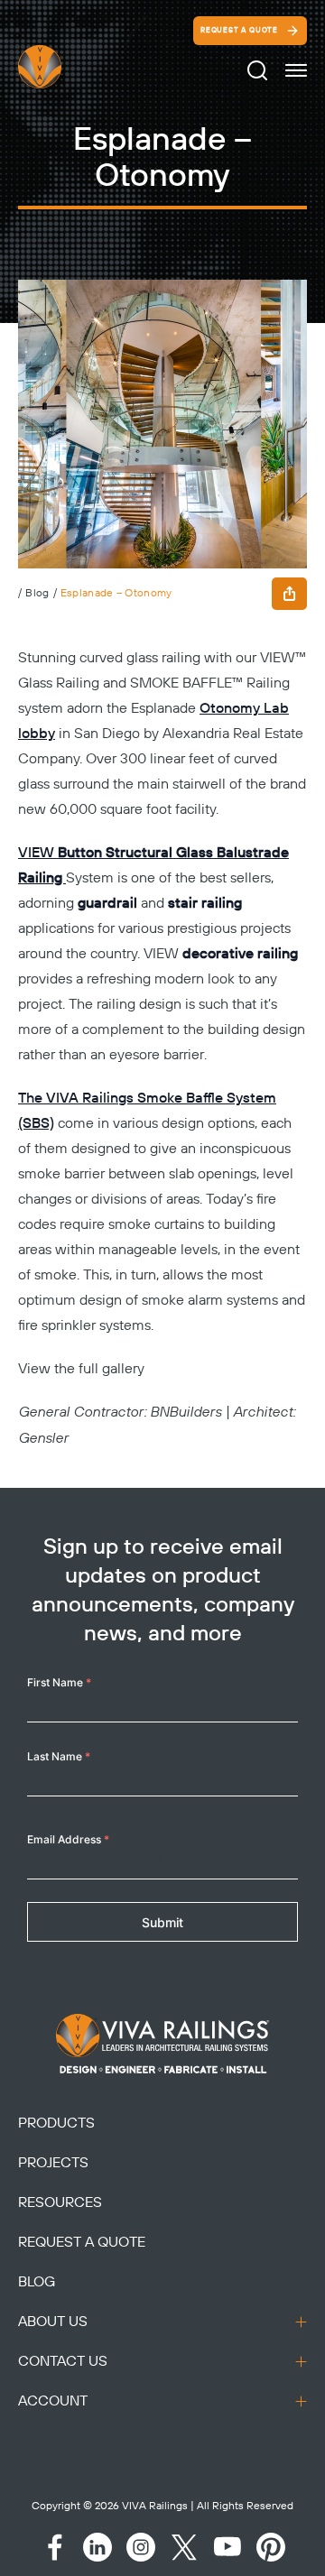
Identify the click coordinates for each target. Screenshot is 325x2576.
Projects (53, 2163)
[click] (296, 70)
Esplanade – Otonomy (116, 593)
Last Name (59, 1756)
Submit (162, 1922)
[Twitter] (184, 2547)
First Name (59, 1682)
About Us (53, 2322)
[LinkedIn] (97, 2547)
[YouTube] (227, 2547)
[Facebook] (54, 2547)
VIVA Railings (155, 2506)
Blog (37, 593)
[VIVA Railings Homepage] (61, 67)
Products (56, 2123)
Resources (60, 2202)
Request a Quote (239, 31)
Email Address (68, 1839)
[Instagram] (141, 2547)
